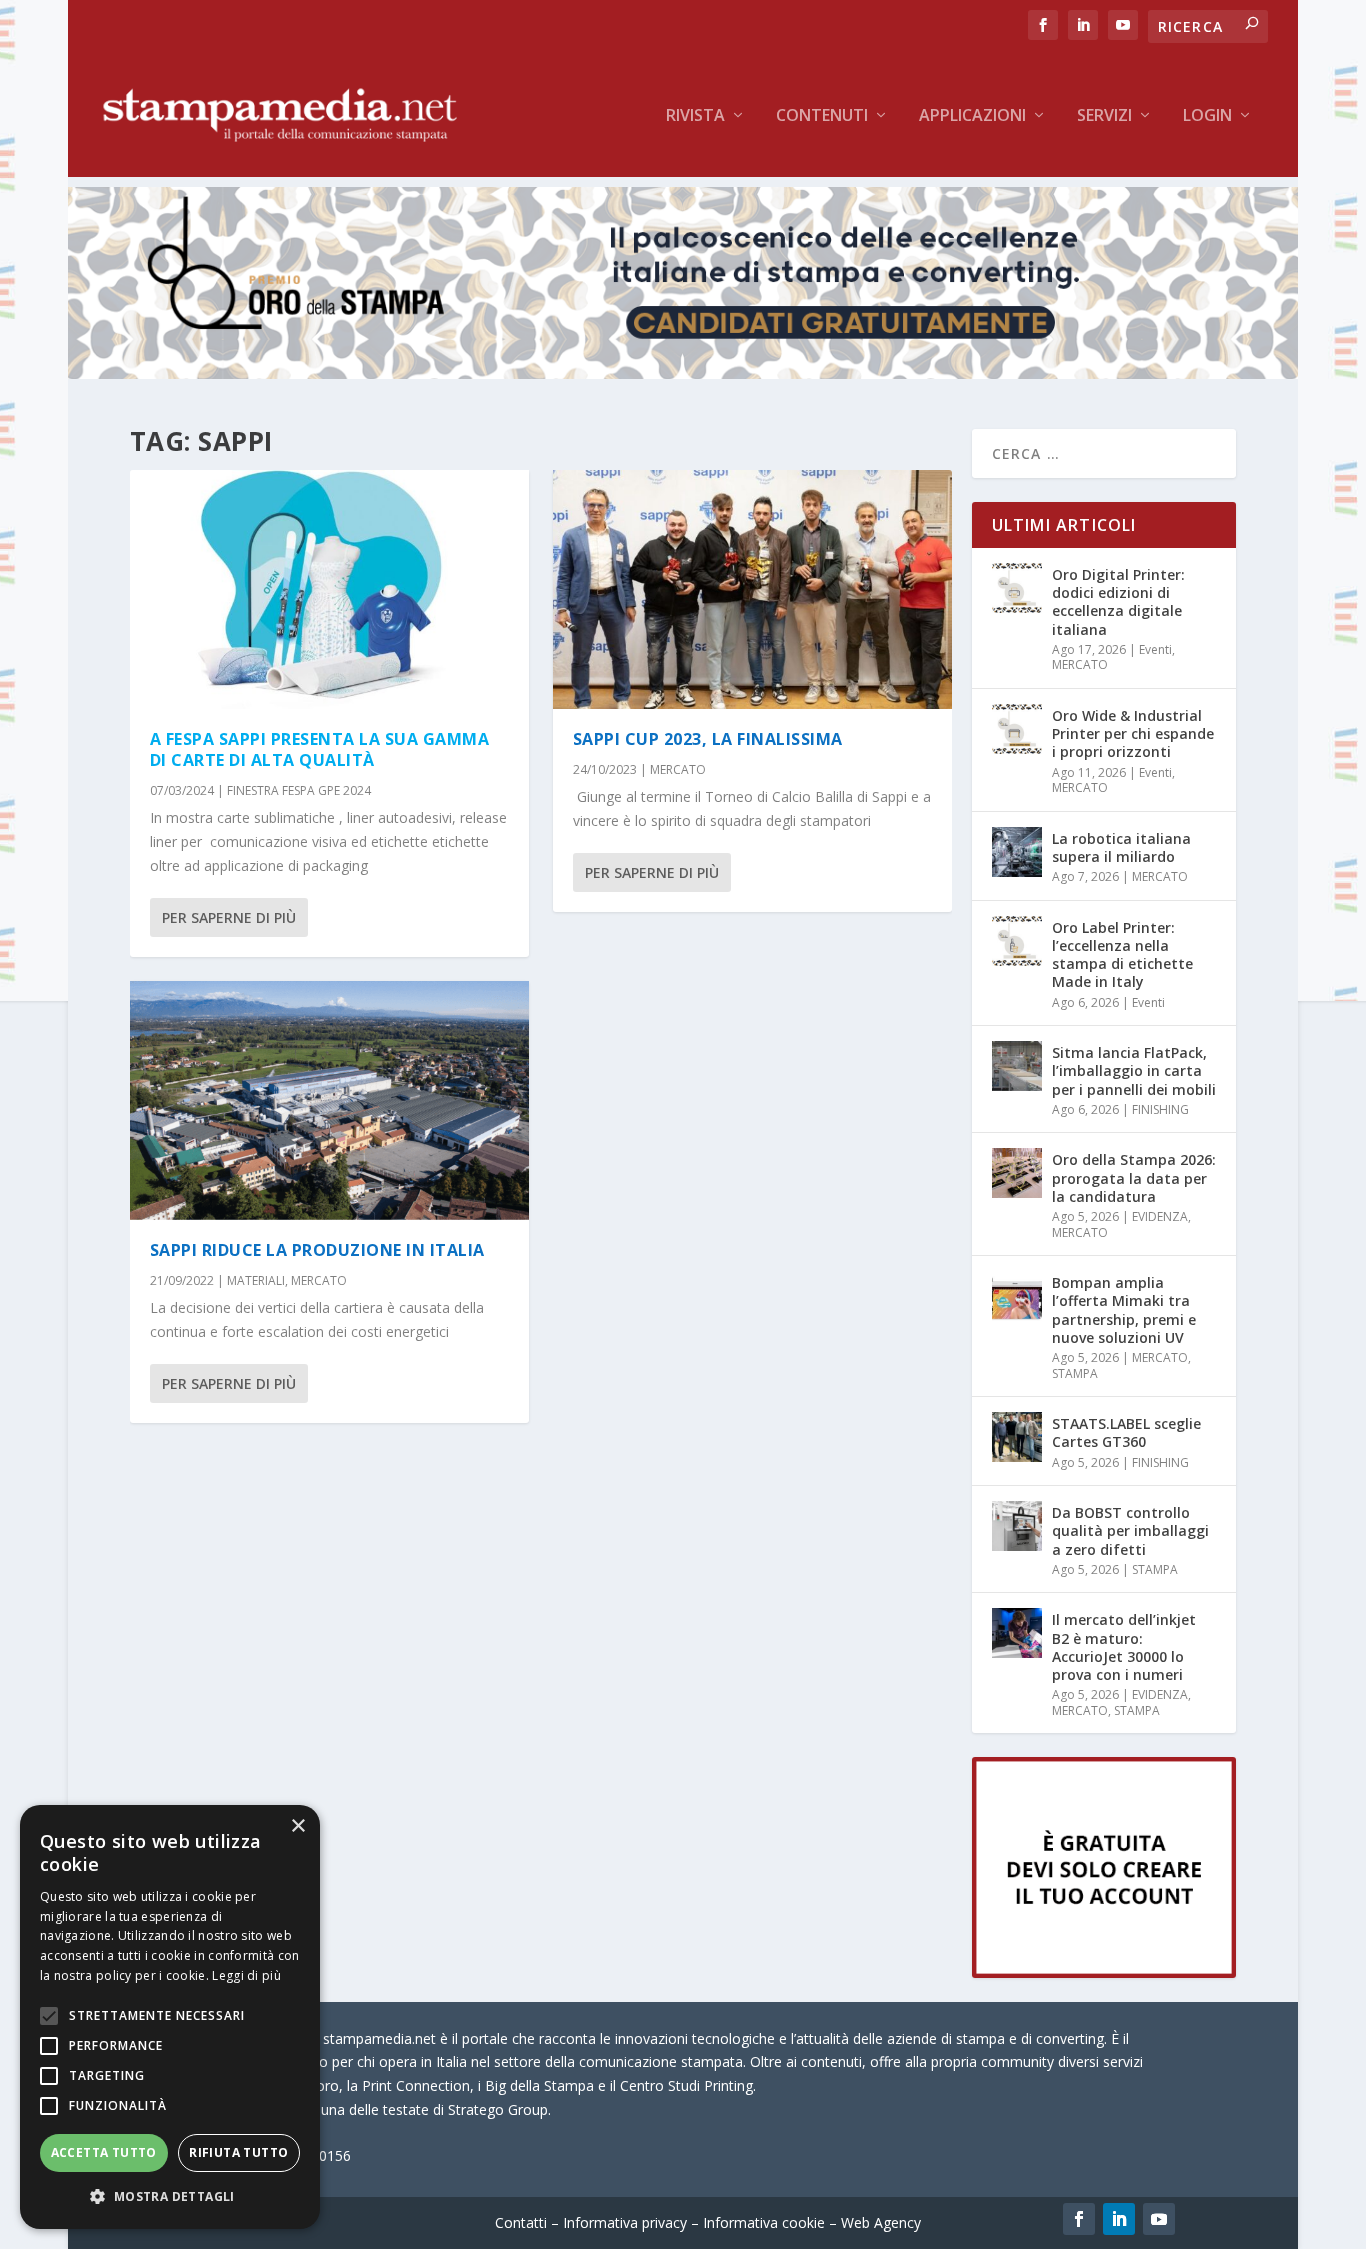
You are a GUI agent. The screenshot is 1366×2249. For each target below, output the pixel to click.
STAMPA (1075, 1373)
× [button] (297, 1826)
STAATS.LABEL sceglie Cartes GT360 (1126, 1432)
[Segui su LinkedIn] (1119, 2219)
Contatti (521, 2222)
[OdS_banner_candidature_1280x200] (682, 373)
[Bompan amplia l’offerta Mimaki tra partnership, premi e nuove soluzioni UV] (1017, 1296)
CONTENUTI (822, 116)
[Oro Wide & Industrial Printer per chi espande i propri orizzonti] (1017, 729)
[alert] (170, 2017)
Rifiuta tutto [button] (238, 2152)
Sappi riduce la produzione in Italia (317, 1250)
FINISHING (1160, 1109)
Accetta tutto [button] (104, 2152)
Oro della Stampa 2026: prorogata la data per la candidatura (1134, 1177)
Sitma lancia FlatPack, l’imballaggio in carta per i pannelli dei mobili (1134, 1070)
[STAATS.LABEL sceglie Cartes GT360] (1017, 1437)
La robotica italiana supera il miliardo (1121, 847)
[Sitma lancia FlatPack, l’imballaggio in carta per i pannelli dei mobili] (1017, 1066)
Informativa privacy (625, 2222)
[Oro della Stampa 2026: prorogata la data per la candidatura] (1017, 1173)
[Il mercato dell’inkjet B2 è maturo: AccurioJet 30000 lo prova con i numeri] (1017, 1633)
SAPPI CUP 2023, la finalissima (708, 739)
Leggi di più (246, 1975)
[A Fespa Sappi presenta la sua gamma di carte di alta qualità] (329, 589)
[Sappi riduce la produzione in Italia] (329, 1100)
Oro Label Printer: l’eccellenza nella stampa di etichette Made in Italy (1122, 955)
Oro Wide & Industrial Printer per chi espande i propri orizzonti (1133, 733)
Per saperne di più (229, 917)
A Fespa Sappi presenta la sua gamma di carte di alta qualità (320, 749)
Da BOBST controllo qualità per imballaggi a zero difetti (1130, 1530)
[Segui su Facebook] (1079, 2219)
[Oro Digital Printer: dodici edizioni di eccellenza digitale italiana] (1017, 588)
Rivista (695, 116)
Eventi (1155, 649)
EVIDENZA (1160, 1216)
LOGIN (1207, 116)
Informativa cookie (764, 2222)
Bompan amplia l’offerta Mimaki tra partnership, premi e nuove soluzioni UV (1124, 1310)
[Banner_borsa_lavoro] (1104, 1972)
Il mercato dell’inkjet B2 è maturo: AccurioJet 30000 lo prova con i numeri (1124, 1647)
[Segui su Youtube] (1159, 2219)
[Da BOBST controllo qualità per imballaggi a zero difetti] (1017, 1526)
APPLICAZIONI (972, 116)
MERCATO (319, 1280)
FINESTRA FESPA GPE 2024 (299, 790)
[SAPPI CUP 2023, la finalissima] (752, 589)
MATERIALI (256, 1280)
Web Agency (881, 2222)
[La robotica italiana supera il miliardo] (1017, 852)
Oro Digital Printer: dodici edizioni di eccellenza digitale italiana (1118, 602)
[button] (170, 2197)
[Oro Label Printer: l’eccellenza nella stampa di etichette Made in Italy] (1017, 941)
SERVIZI (1104, 116)
